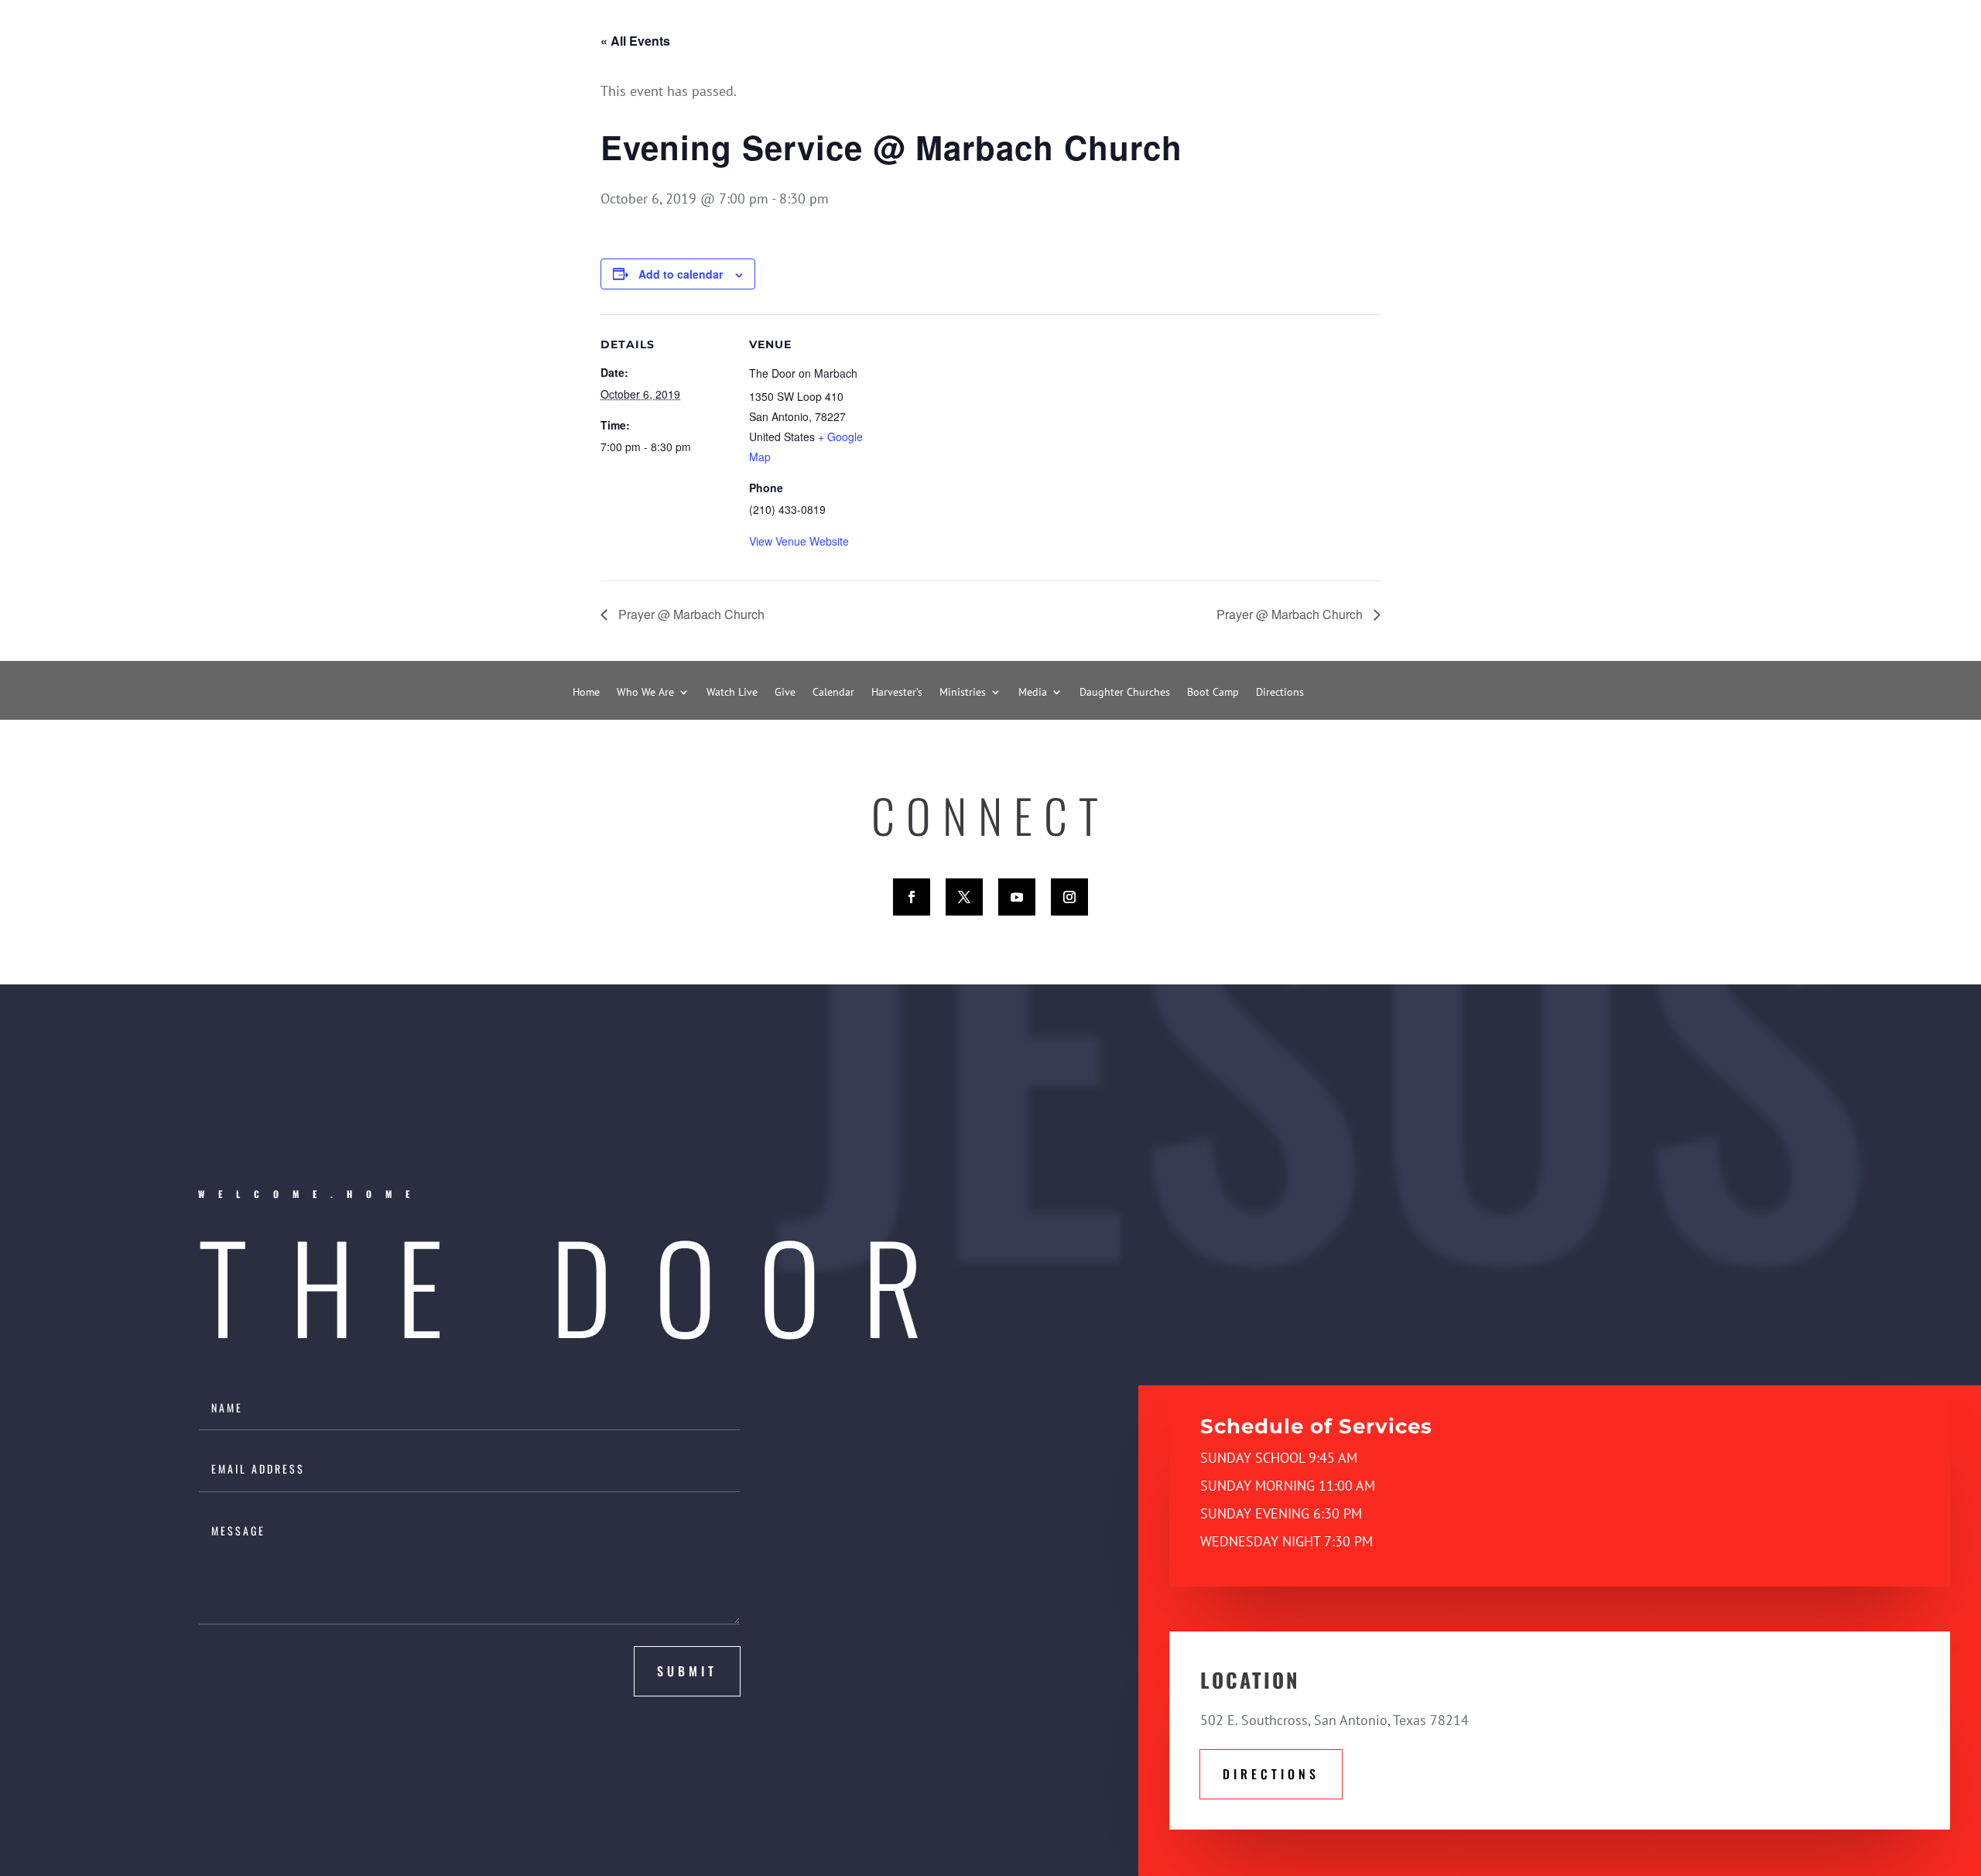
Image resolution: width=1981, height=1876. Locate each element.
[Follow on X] (964, 897)
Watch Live (732, 693)
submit (687, 1671)
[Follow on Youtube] (1017, 897)
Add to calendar (681, 274)
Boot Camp (1213, 693)
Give (785, 693)
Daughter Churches (1125, 693)
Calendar (833, 693)
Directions (1280, 693)
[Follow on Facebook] (912, 897)
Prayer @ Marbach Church (690, 614)
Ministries (963, 693)
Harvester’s (897, 693)
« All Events (635, 41)
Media (1033, 693)
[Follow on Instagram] (1069, 897)
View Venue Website (799, 541)
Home (586, 693)
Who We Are (645, 693)
